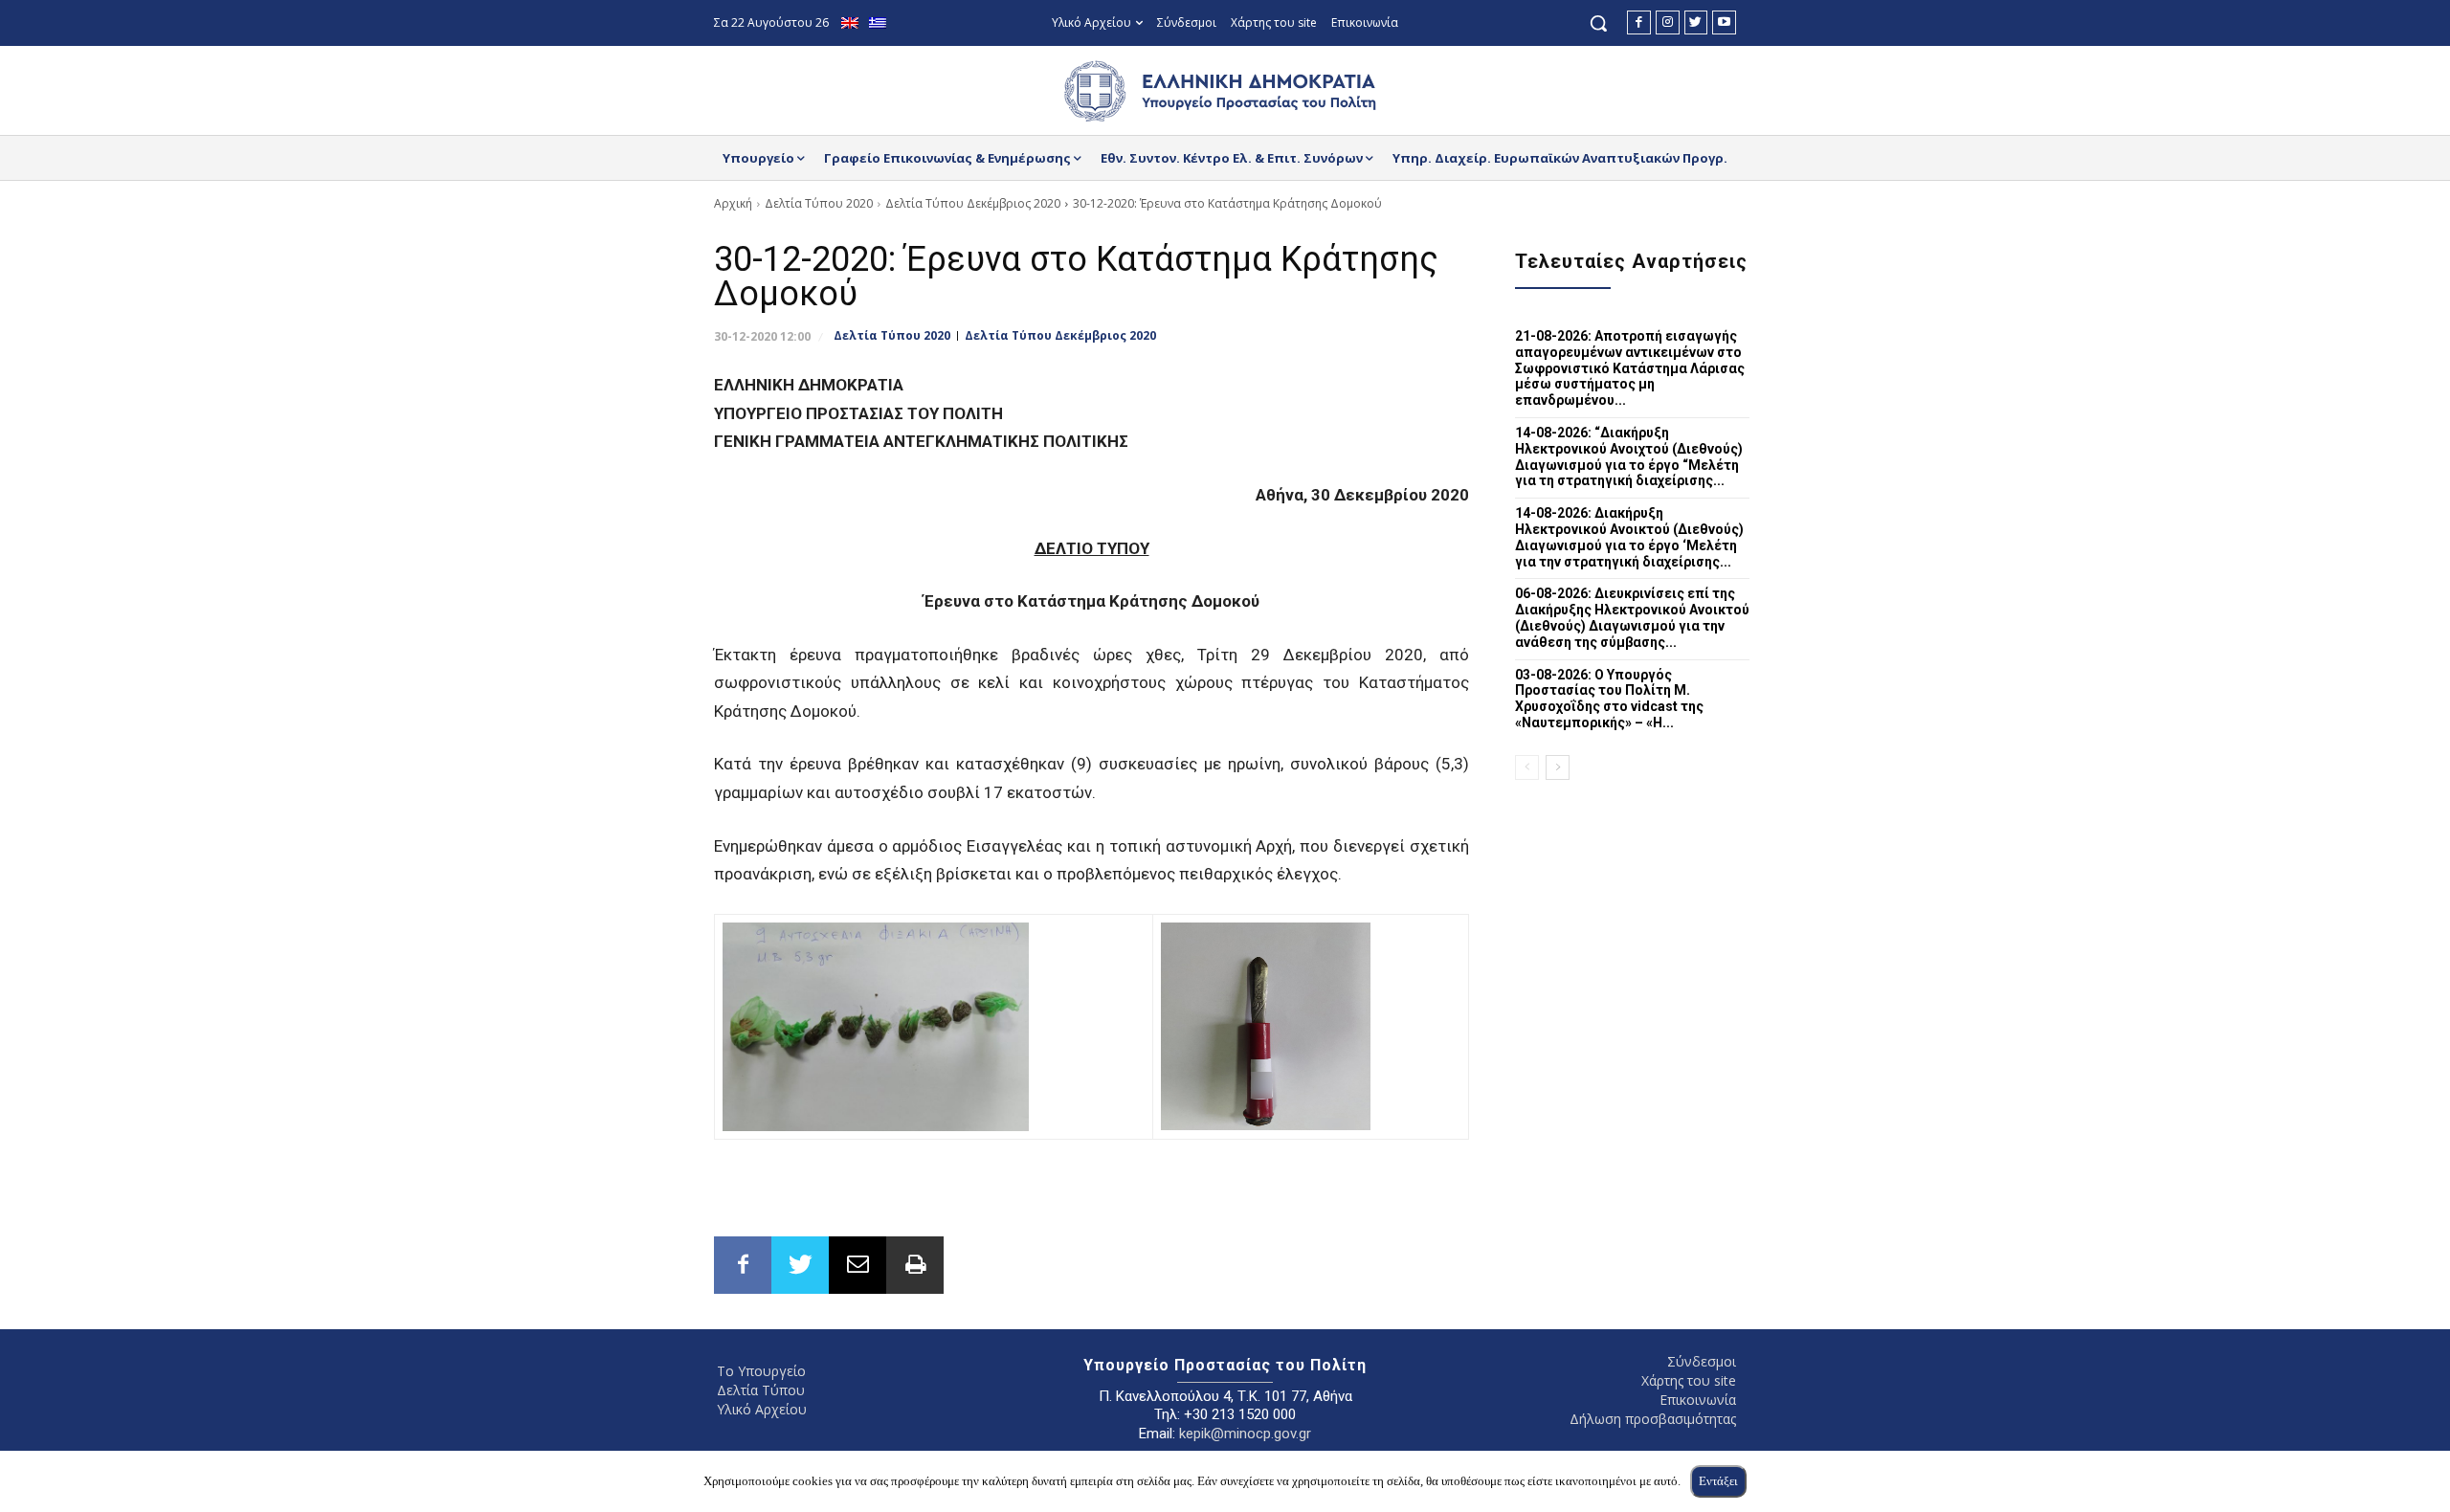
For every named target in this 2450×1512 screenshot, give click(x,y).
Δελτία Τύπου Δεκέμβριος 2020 (973, 203)
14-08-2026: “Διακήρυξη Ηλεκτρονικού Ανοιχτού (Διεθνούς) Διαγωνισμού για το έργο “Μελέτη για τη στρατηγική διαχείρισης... (1629, 456)
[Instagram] (1668, 22)
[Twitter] (1696, 22)
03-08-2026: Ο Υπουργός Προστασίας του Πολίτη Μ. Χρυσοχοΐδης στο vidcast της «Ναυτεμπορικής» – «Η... (1609, 699)
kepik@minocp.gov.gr (1245, 1434)
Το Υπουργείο (761, 1371)
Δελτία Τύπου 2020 (819, 203)
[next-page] (1558, 767)
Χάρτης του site (1689, 1380)
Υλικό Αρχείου (762, 1409)
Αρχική (733, 203)
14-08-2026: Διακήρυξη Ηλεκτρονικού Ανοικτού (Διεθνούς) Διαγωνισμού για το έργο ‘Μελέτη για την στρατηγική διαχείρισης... (1629, 537)
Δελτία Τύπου (761, 1390)
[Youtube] (1724, 22)
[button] (1598, 23)
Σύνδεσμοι (1702, 1361)
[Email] (857, 1265)
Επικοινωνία (1698, 1400)
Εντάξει (1718, 1481)
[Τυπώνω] (915, 1265)
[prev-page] (1527, 767)
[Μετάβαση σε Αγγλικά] (852, 23)
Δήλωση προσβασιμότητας (1653, 1419)
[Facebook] (1639, 22)
